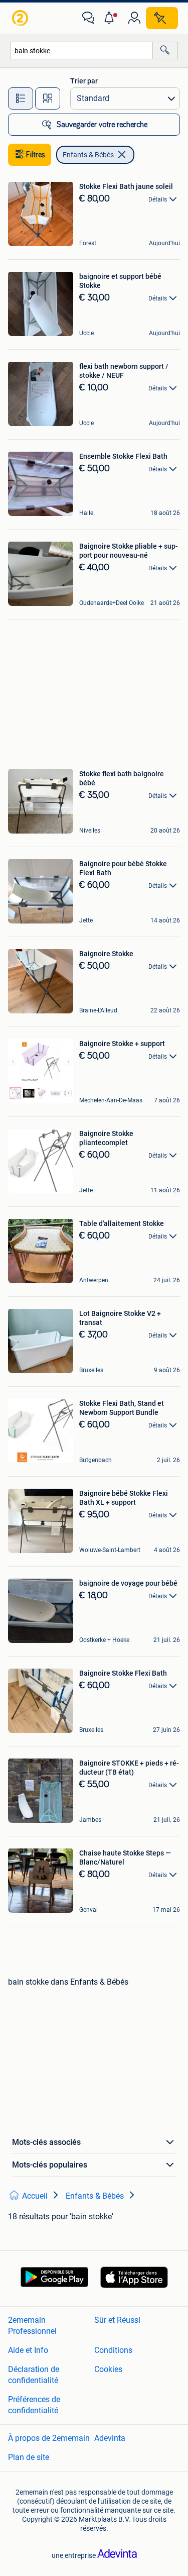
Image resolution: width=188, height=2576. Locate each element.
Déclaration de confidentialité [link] (34, 2375)
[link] (21, 18)
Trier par (84, 81)
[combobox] (81, 50)
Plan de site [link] (29, 2457)
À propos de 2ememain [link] (49, 2438)
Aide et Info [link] (28, 2350)
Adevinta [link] (110, 2438)
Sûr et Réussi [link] (117, 2320)
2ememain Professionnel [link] (32, 2326)
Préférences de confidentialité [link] (34, 2405)
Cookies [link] (108, 2369)
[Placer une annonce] (162, 18)
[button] (111, 18)
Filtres (36, 155)
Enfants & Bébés (88, 155)
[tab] (21, 98)
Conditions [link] (113, 2350)
